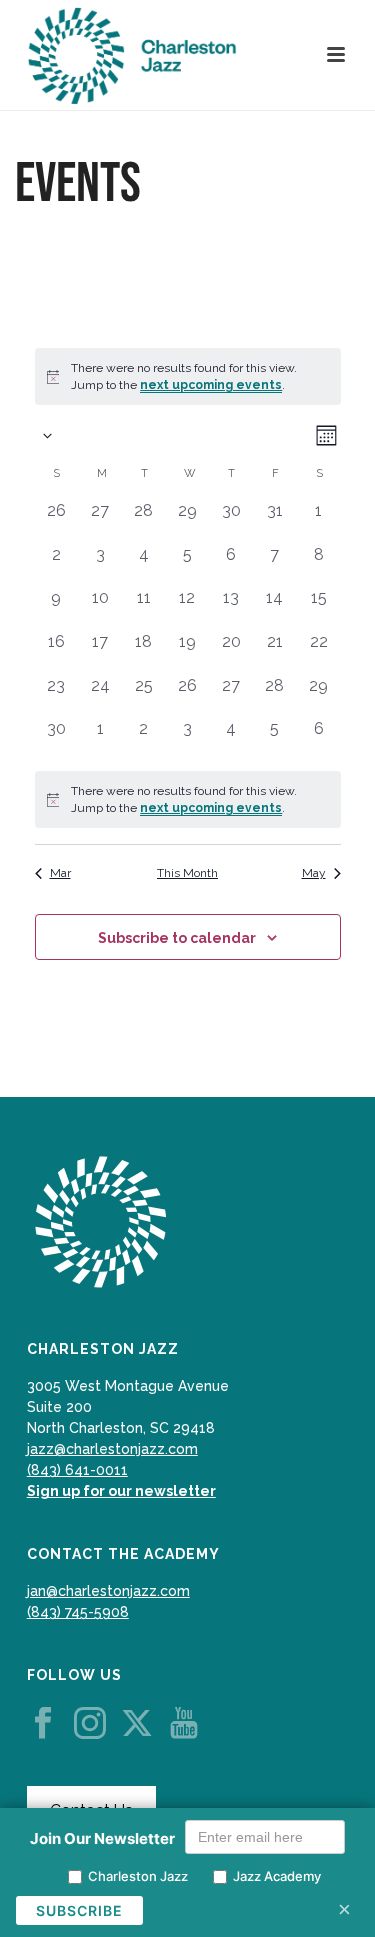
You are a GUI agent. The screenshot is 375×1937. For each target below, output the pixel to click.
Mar (60, 873)
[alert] (188, 799)
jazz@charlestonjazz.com (112, 1449)
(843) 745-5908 (78, 1612)
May (314, 873)
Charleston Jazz (138, 1876)
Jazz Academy (277, 1876)
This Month (187, 873)
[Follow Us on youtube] (184, 1724)
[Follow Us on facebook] (43, 1724)
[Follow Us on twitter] (137, 1724)
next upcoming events (211, 385)
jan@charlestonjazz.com (108, 1591)
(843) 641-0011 (77, 1470)
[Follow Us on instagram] (90, 1724)
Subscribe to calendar (177, 938)
